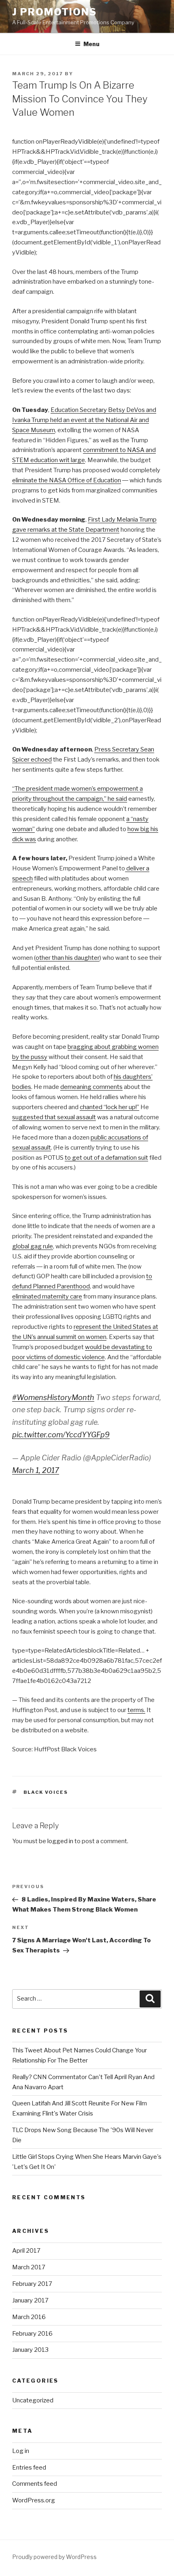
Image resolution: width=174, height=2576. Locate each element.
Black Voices (46, 1792)
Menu (91, 44)
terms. (136, 1710)
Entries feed (29, 2468)
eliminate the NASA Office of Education (67, 480)
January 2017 (30, 2300)
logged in (60, 1841)
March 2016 (29, 2317)
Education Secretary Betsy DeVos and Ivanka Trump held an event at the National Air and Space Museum (84, 420)
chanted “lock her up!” (109, 1107)
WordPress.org (34, 2500)
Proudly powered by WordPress (54, 2557)
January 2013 (30, 2350)
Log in (21, 2451)
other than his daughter (68, 958)
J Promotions (54, 12)
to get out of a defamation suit (106, 1158)
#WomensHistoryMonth (53, 1397)
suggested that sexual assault (54, 1117)
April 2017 (26, 2251)
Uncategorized (33, 2400)
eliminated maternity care (47, 1296)
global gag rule (33, 1246)
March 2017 (29, 2267)
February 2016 (32, 2334)
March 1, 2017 (36, 1470)
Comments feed (35, 2484)
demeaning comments (91, 1087)
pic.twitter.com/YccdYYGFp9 (61, 1435)
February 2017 (32, 2284)
